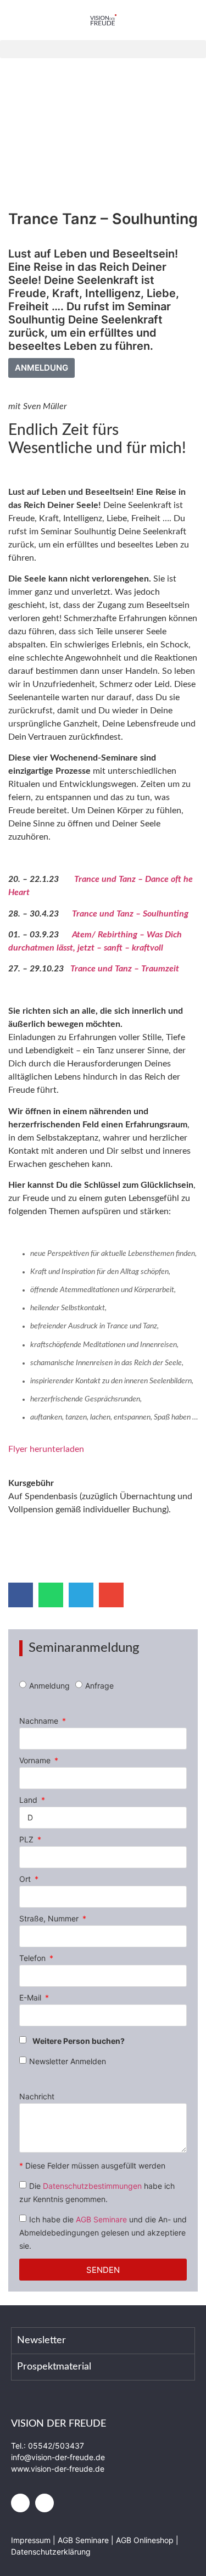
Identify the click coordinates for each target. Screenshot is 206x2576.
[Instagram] (44, 2503)
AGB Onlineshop (145, 2540)
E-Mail (31, 1998)
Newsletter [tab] (41, 2340)
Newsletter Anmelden (68, 2061)
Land (29, 1800)
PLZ (27, 1840)
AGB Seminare (101, 2219)
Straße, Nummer (50, 1919)
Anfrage (99, 1686)
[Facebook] (20, 2503)
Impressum (32, 2540)
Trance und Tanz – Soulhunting (130, 914)
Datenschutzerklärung (51, 2552)
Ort (26, 1879)
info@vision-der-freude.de (58, 2457)
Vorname (36, 1761)
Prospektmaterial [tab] (54, 2367)
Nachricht (37, 2097)
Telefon (34, 1958)
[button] (103, 49)
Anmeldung (49, 1686)
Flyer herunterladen (46, 1449)
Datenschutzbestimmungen (92, 2186)
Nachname (40, 1721)
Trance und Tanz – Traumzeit (125, 969)
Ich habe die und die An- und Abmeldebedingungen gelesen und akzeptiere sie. (103, 2233)
